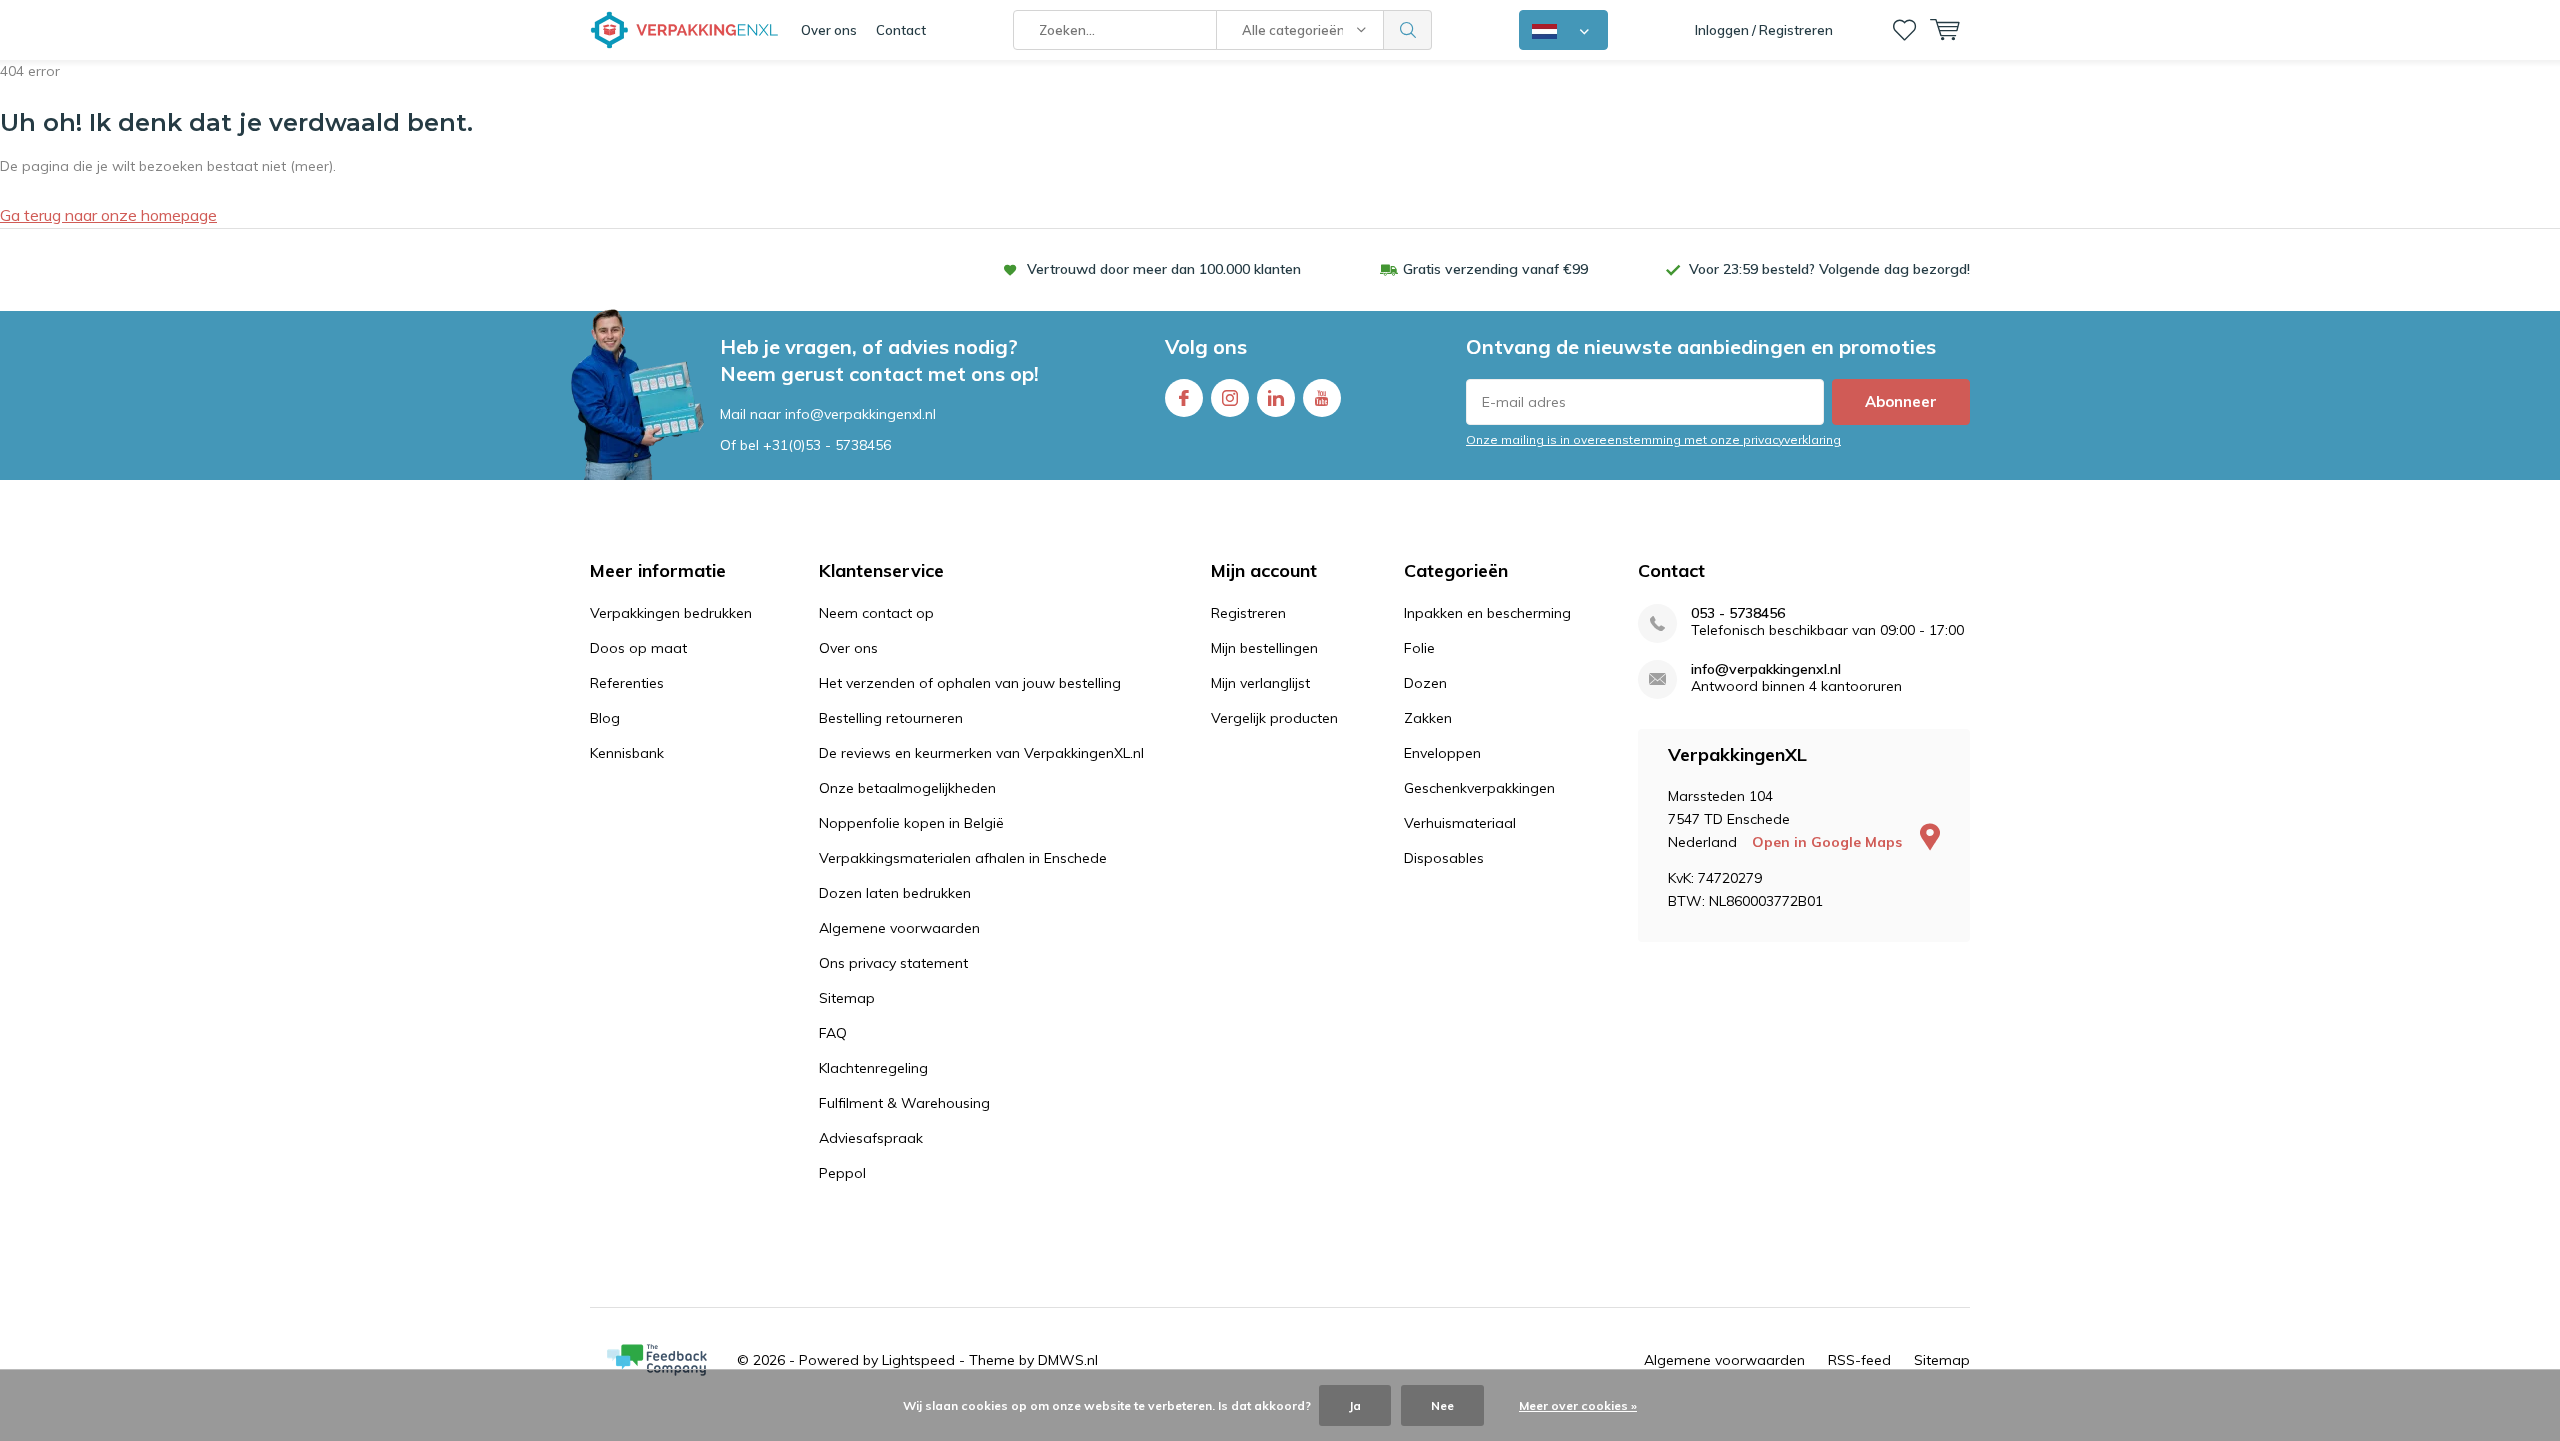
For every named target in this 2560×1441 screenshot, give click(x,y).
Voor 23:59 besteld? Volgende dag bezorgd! (1829, 269)
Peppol (842, 1173)
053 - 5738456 (1738, 613)
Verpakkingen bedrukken (671, 613)
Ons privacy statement (893, 963)
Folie (1419, 648)
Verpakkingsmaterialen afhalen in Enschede (963, 858)
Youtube (1322, 398)
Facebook (1184, 398)
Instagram (1230, 398)
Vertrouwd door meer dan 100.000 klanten (1164, 269)
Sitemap (847, 998)
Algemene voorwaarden (899, 928)
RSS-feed (1859, 1360)
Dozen (1425, 683)
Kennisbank (627, 753)
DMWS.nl (1068, 1360)
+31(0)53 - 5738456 (827, 445)
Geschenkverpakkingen (1479, 788)
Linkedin (1276, 398)
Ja (1355, 1405)
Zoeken (1408, 30)
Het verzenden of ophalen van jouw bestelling (970, 683)
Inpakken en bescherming (1487, 613)
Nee (1442, 1405)
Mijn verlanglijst (1260, 683)
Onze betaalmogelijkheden (907, 788)
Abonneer (1901, 401)
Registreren (1248, 613)
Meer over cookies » (1578, 1405)
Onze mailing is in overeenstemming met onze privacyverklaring (1653, 439)
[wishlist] (1904, 30)
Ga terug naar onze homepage (108, 215)
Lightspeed (918, 1360)
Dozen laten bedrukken (895, 893)
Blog (605, 718)
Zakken (1428, 718)
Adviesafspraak (871, 1138)
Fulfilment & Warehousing (904, 1103)
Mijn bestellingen (1264, 648)
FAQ (833, 1033)
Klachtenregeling (873, 1068)
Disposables (1444, 858)
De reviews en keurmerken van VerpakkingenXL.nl (981, 753)
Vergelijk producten (1274, 718)
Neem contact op (876, 613)
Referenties (627, 683)
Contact (901, 30)
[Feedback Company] (657, 1360)
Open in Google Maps (1829, 842)
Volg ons (1206, 346)
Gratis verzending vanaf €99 (1495, 269)
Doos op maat (638, 648)
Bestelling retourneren (891, 718)
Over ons (829, 30)
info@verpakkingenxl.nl (1766, 669)
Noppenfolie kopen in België (911, 823)
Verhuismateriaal (1460, 823)
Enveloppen (1442, 753)
